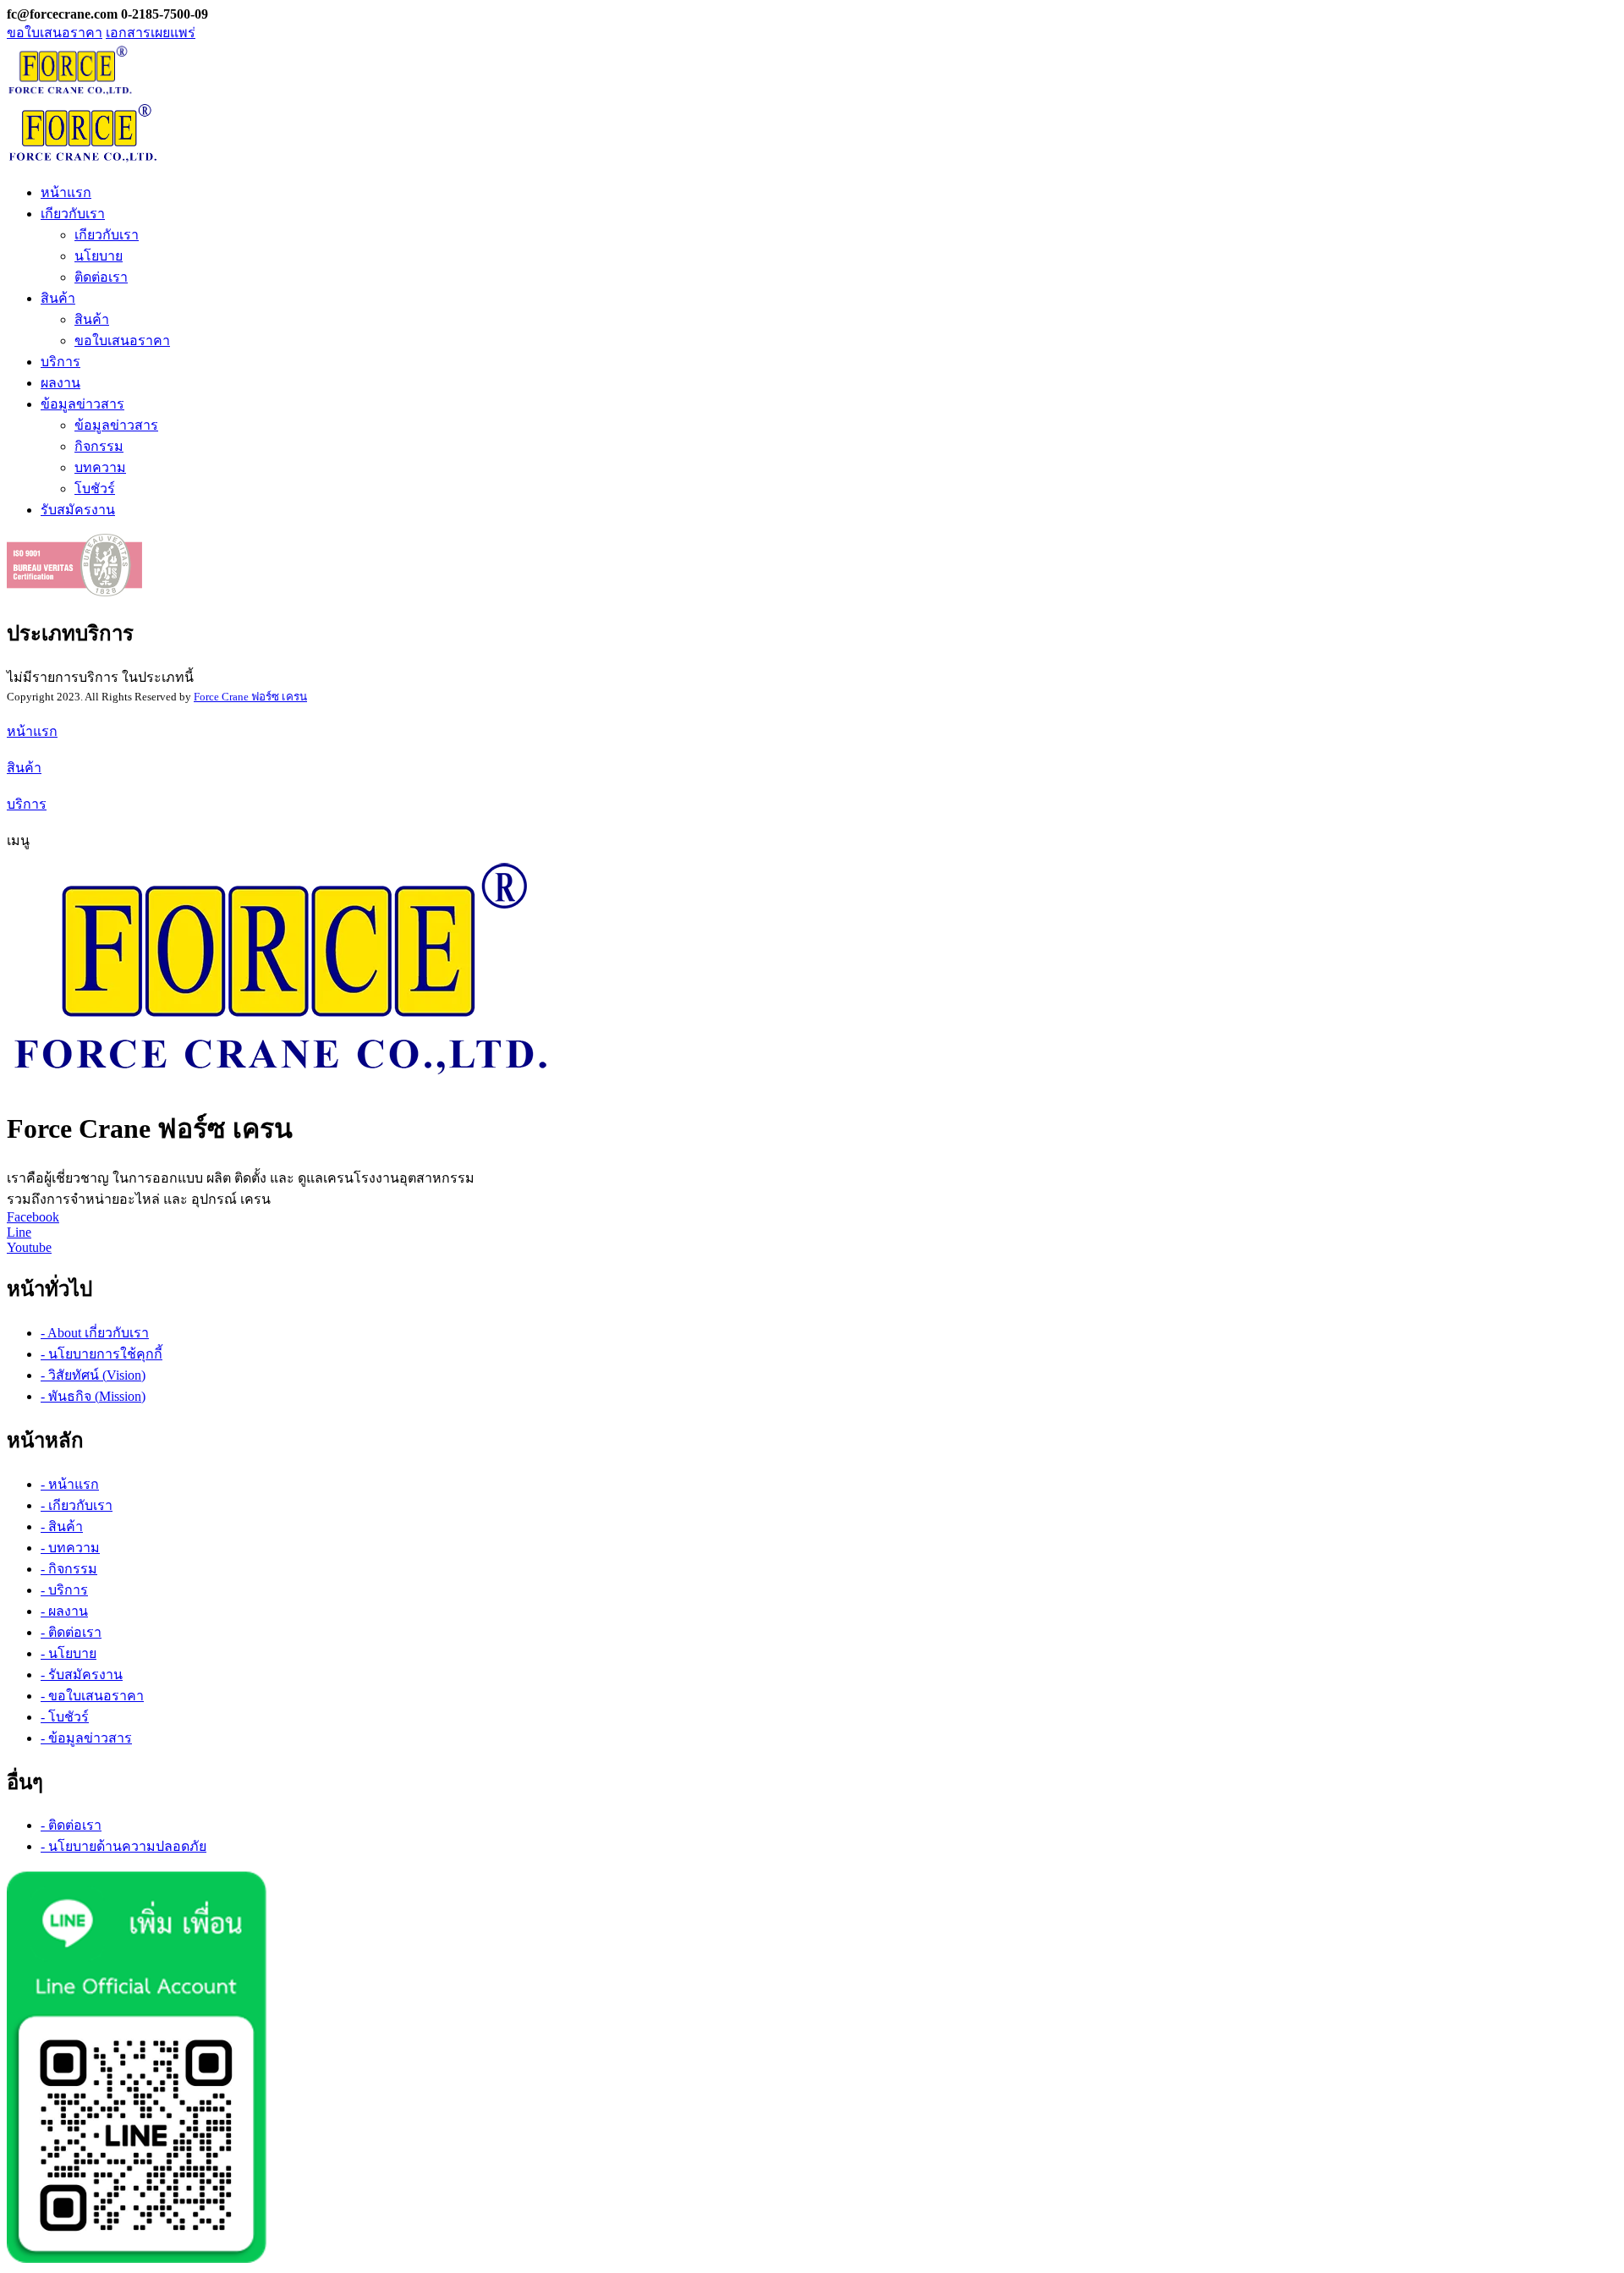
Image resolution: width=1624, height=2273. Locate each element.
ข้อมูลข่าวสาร (116, 425)
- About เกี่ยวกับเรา (95, 1333)
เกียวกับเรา (107, 235)
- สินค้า (62, 1526)
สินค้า (92, 319)
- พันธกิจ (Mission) (93, 1396)
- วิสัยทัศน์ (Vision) (93, 1375)
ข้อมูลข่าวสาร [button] (82, 404)
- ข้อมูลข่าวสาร (86, 1738)
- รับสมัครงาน (82, 1675)
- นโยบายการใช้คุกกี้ (101, 1354)
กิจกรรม (99, 446)
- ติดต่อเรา (71, 1632)
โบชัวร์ (95, 489)
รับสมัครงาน (78, 510)
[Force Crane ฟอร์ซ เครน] (281, 1080)
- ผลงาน (64, 1611)
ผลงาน (60, 383)
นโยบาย (99, 256)
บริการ (60, 362)
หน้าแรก (66, 192)
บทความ (100, 467)
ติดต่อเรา (101, 277)
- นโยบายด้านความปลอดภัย (123, 1846)
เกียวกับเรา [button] (73, 214)
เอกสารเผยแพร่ (151, 33)
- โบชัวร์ (65, 1717)
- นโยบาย (69, 1653)
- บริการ (64, 1590)
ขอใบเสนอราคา (55, 33)
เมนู (18, 840)
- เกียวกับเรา (77, 1505)
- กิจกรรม (69, 1569)
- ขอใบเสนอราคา (92, 1696)
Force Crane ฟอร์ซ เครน (250, 697)
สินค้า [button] (58, 298)
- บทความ (70, 1548)
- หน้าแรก (70, 1484)
